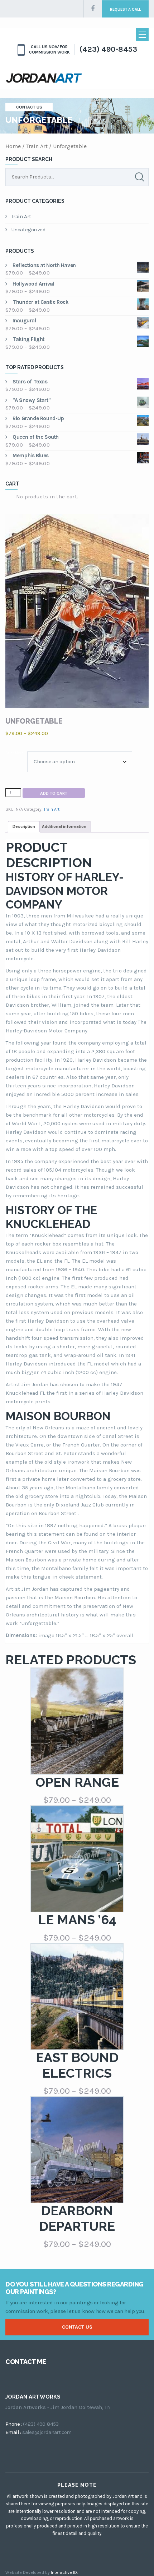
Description (24, 826)
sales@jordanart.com (47, 2432)
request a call (125, 9)
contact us (77, 2327)
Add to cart (54, 793)
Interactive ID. (64, 2572)
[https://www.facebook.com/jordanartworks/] (93, 9)
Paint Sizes (15, 753)
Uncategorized (29, 230)
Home (13, 146)
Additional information (64, 826)
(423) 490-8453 (108, 49)
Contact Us (29, 107)
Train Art (37, 146)
